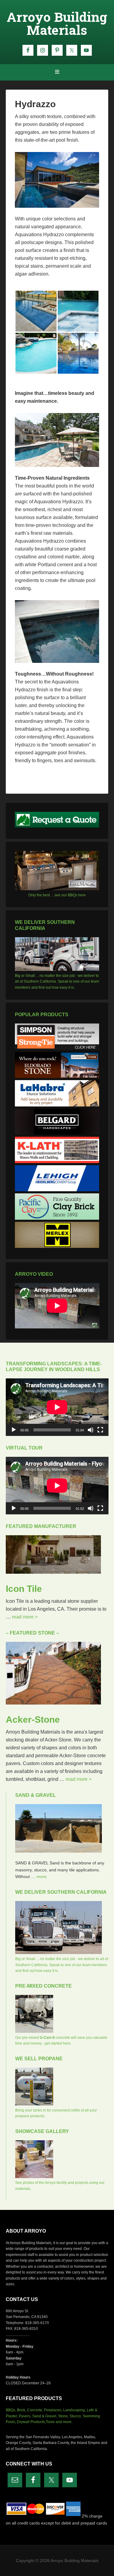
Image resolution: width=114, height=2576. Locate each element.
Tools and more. (59, 2422)
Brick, (22, 2410)
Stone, (63, 2416)
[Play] (14, 1430)
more (41, 1877)
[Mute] (91, 1430)
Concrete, (35, 2410)
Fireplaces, (53, 2410)
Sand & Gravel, (45, 2416)
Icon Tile (24, 1589)
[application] (57, 1407)
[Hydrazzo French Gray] (78, 311)
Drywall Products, (31, 2422)
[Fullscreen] (100, 1430)
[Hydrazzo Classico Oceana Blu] (36, 311)
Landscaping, (74, 2410)
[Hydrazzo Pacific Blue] (78, 353)
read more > (25, 1617)
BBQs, (11, 2410)
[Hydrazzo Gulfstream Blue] (36, 353)
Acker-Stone (33, 1720)
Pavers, (25, 2416)
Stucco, (76, 2416)
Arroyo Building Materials (57, 23)
